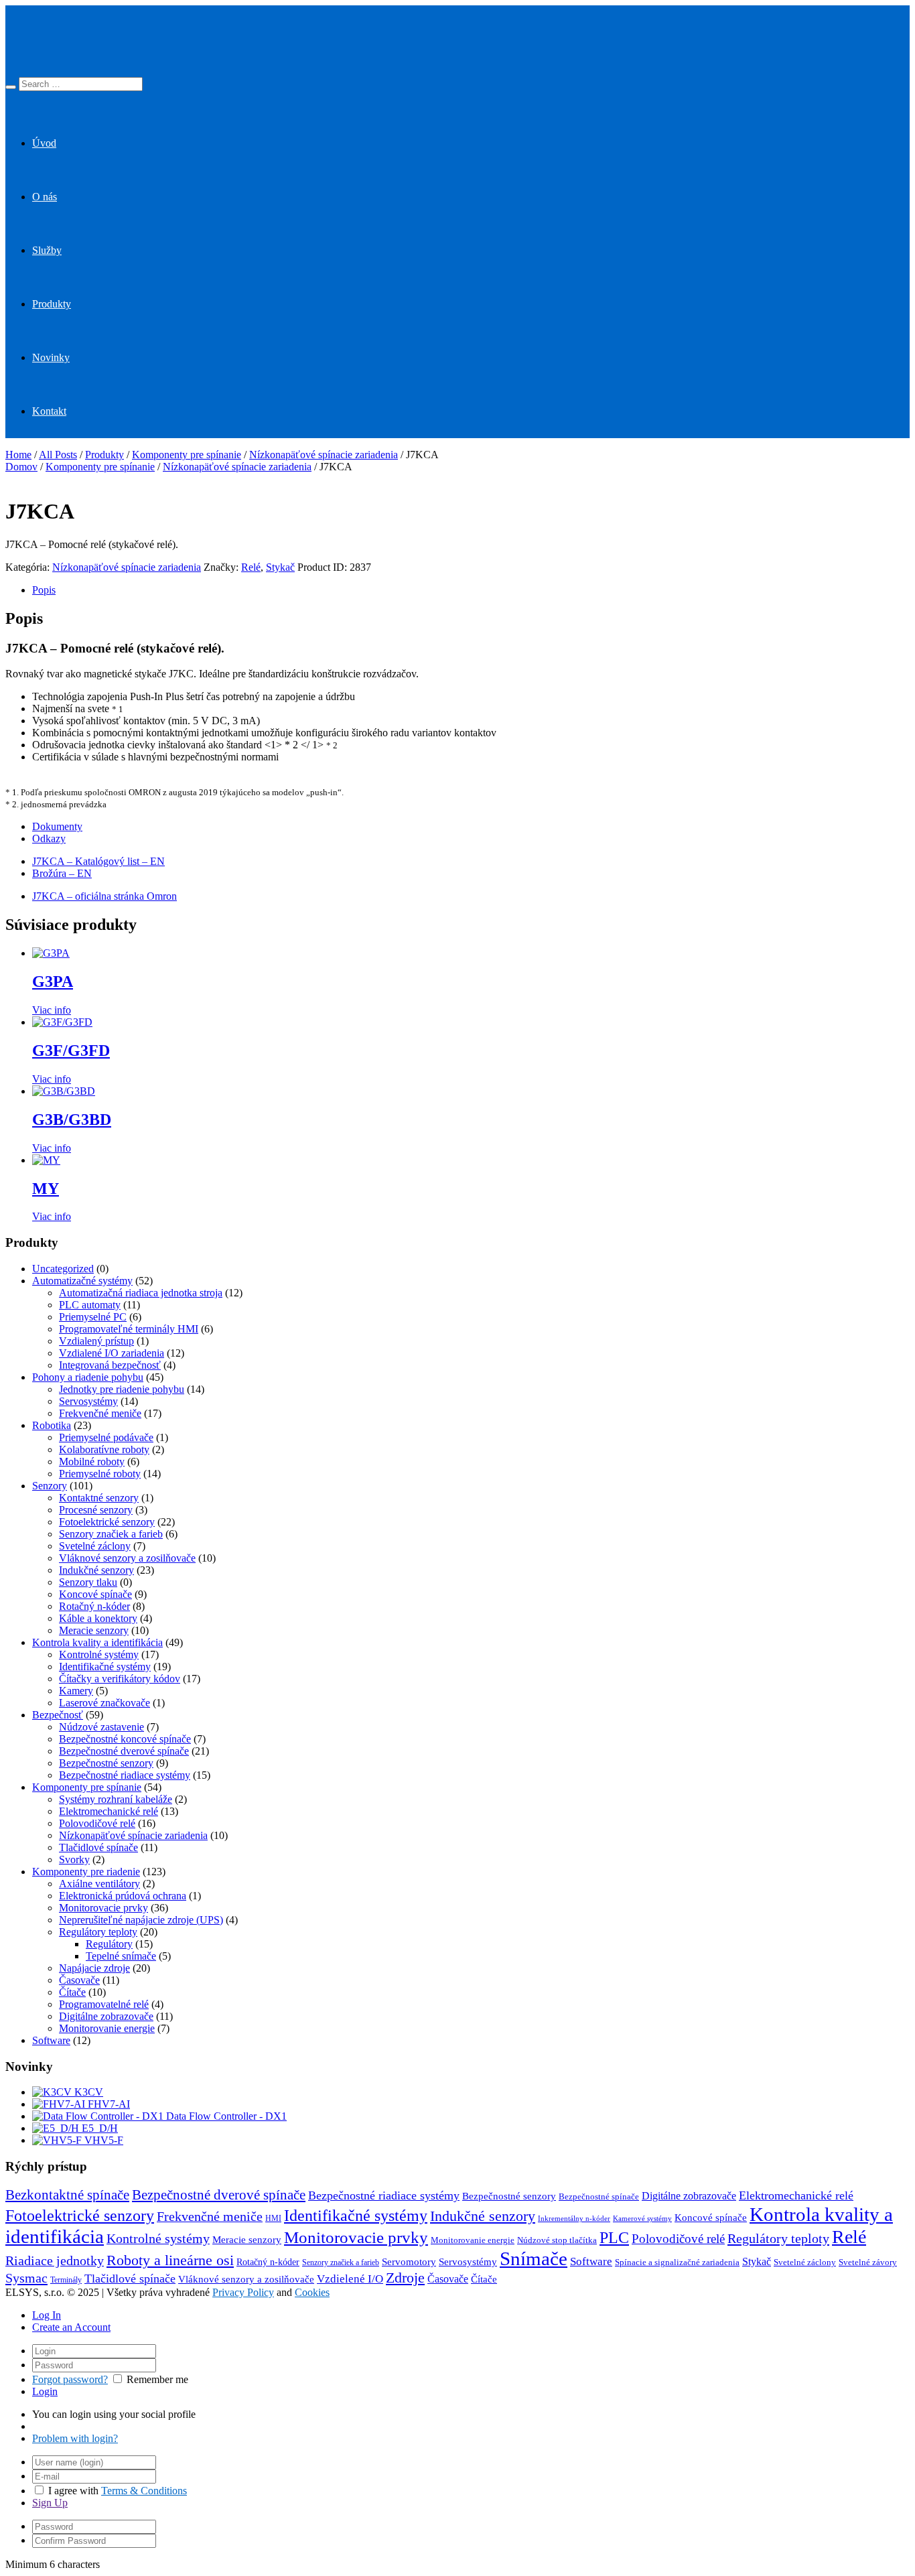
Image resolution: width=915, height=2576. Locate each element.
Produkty (52, 304)
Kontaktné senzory (99, 1498)
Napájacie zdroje (94, 1968)
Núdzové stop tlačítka (557, 2240)
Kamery (76, 1691)
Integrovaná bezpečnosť (110, 1365)
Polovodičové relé (97, 1823)
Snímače (534, 2258)
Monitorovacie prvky (103, 1908)
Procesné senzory (96, 1510)
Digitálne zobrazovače (106, 2016)
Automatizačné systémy (82, 1281)
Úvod (44, 143)
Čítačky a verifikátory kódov (120, 1679)
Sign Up (50, 2503)
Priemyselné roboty (100, 1474)
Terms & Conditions (144, 2491)
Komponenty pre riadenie (86, 1872)
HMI (273, 2218)
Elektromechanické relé (109, 1811)
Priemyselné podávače (106, 1437)
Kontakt (49, 411)
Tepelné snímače (121, 1956)
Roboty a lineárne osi (170, 2260)
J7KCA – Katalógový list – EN (98, 861)
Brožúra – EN (62, 873)
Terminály (66, 2280)
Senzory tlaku (88, 1582)
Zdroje (405, 2278)
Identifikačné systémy (105, 1667)
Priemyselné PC (93, 1317)
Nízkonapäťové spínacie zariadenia (324, 455)
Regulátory (109, 1944)
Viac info (52, 1010)
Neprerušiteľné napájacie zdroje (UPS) (141, 1920)
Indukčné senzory (96, 1570)
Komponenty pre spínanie (187, 455)
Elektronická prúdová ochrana (123, 1896)
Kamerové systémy (642, 2219)
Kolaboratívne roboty (104, 1449)
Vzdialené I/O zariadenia (112, 1353)
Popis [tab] (44, 590)
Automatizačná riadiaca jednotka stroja (141, 1293)
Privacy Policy (243, 2292)
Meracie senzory (94, 1630)
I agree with (73, 2491)
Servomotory (409, 2262)
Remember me (157, 2379)
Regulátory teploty (98, 1932)
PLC (614, 2238)
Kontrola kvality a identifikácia (97, 1642)
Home (18, 455)
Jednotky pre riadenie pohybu (122, 1389)
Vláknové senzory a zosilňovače (127, 1558)
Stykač (280, 567)
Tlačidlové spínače (98, 1847)
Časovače (79, 1980)
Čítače (72, 1992)
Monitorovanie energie (107, 2028)
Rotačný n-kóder (94, 1606)
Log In (47, 2315)
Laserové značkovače (104, 1703)
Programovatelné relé (104, 2004)
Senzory (50, 1486)
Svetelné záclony (95, 1546)
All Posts (58, 455)
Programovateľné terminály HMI (129, 1329)
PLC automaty (90, 1305)
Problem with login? (75, 2438)
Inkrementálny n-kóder (574, 2219)
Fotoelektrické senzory (107, 1522)
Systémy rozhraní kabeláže (116, 1799)
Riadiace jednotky (55, 2260)
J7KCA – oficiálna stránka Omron (104, 896)
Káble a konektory (98, 1618)
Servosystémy (88, 1401)
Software (51, 2040)
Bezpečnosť (58, 1715)
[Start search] (11, 87)
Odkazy (49, 838)
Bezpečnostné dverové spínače (124, 1751)
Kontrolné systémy (99, 1654)
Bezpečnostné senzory (106, 1763)
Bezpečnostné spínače (599, 2197)
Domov (21, 467)
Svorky (74, 1859)
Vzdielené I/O (350, 2279)
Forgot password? (70, 2379)
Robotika (52, 1425)
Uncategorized (63, 1269)
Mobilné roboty (92, 1462)
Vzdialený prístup (96, 1341)
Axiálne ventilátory (99, 1884)
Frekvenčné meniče (100, 1413)
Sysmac (26, 2278)
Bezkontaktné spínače (67, 2195)
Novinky (51, 357)
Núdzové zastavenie (101, 1727)
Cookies (312, 2292)
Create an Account (71, 2327)
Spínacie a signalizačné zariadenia (677, 2262)
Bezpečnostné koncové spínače (125, 1739)
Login (45, 2391)
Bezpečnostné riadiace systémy (125, 1775)
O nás (45, 197)
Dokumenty (57, 826)
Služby (47, 250)
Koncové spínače (95, 1594)
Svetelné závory (868, 2262)
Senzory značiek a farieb (111, 1534)
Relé (251, 567)
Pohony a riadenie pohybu (88, 1377)
